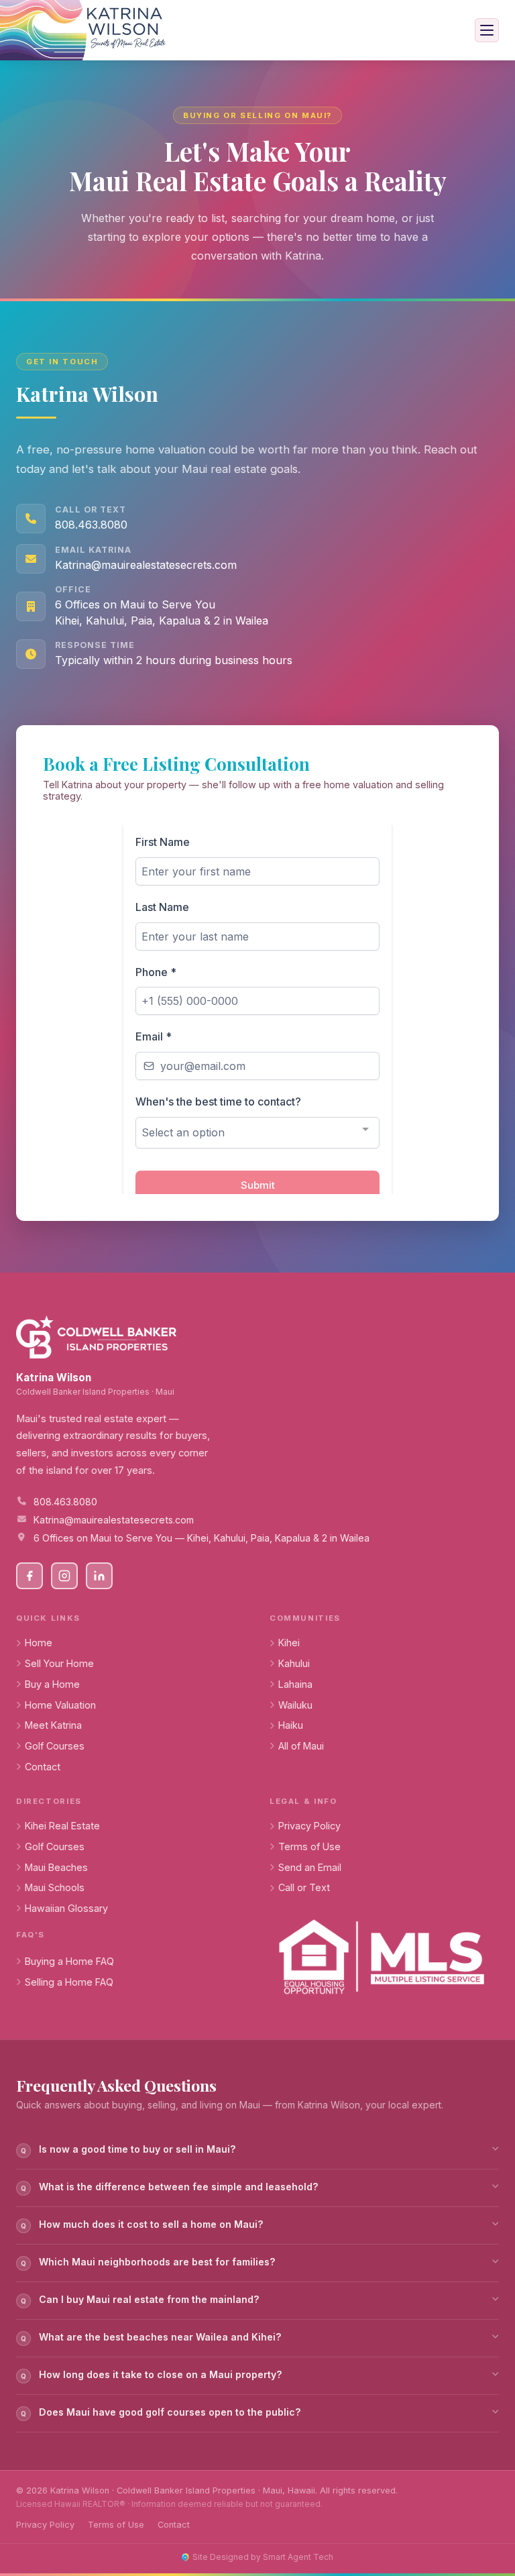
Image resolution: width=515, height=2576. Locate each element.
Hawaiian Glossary (66, 1908)
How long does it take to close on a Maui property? (152, 2374)
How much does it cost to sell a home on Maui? (142, 2224)
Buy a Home (52, 1684)
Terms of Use (309, 1846)
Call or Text (304, 1887)
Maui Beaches (56, 1867)
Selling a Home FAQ (69, 1982)
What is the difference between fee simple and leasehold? (170, 2187)
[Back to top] (480, 2513)
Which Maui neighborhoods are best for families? (148, 2262)
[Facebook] (30, 1576)
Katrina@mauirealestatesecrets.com (146, 565)
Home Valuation (60, 1705)
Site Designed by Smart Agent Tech (263, 2557)
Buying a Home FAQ (69, 1961)
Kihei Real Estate (62, 1826)
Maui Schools (55, 1887)
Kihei (289, 1643)
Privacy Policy (309, 1826)
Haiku (291, 1725)
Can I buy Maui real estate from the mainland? (140, 2299)
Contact (43, 1767)
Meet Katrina (53, 1725)
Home (39, 1643)
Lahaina (295, 1684)
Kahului (294, 1663)
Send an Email (310, 1867)
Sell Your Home (59, 1663)
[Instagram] (64, 1576)
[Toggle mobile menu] (487, 30)
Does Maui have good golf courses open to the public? (161, 2412)
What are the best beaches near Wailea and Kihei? (151, 2337)
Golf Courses (55, 1746)
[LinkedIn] (99, 1576)
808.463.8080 (91, 525)
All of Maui (301, 1746)
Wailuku (295, 1705)
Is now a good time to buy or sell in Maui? (128, 2149)
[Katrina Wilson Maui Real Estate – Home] (85, 30)
